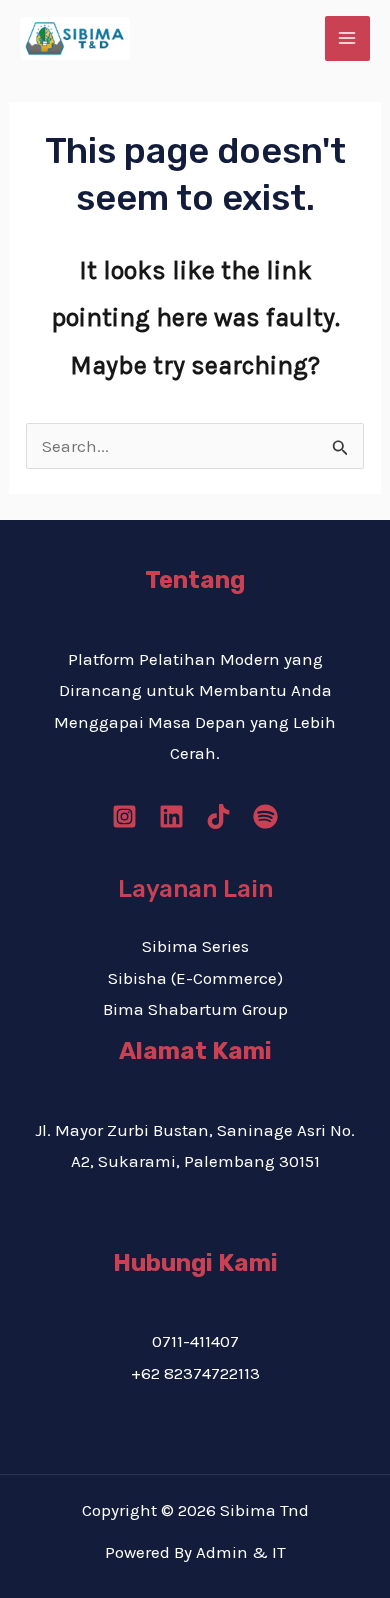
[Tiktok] (218, 816)
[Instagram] (124, 816)
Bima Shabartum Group (195, 1009)
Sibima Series (195, 946)
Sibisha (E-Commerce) (195, 978)
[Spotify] (265, 816)
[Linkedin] (171, 816)
